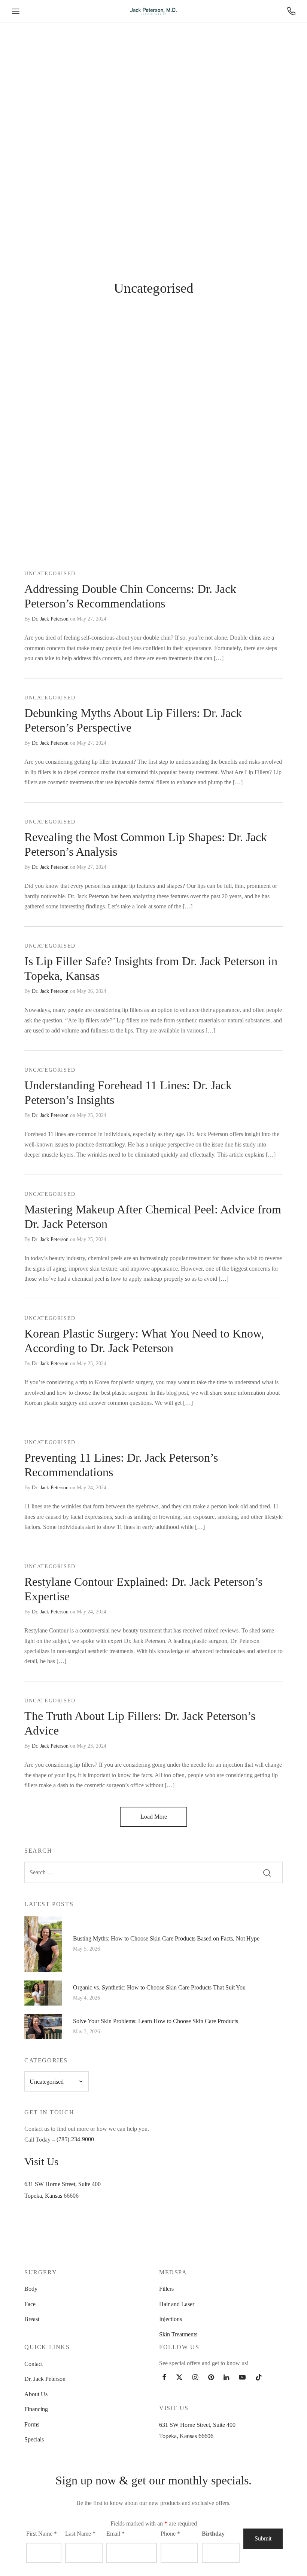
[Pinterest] (211, 2378)
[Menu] (16, 11)
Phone (170, 2534)
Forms (32, 2424)
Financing (36, 2409)
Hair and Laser (177, 2304)
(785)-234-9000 (75, 2139)
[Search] (267, 1872)
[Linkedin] (226, 2378)
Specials (34, 2439)
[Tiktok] (259, 2378)
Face (30, 2304)
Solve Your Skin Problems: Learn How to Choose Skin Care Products (156, 2021)
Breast (32, 2319)
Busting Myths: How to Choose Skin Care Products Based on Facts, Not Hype (166, 1938)
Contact (34, 2364)
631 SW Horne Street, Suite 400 (63, 2184)
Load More (154, 1817)
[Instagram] (195, 2378)
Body (31, 2289)
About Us (36, 2394)
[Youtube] (242, 2378)
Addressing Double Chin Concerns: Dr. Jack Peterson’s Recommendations (130, 596)
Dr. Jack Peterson (50, 619)
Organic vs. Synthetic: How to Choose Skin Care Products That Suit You (159, 1987)
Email (115, 2534)
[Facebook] (164, 2378)
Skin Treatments (178, 2334)
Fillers (166, 2289)
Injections (171, 2319)
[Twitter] (179, 2378)
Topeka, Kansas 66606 (51, 2196)
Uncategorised (50, 574)
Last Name (80, 2534)
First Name (42, 2534)
